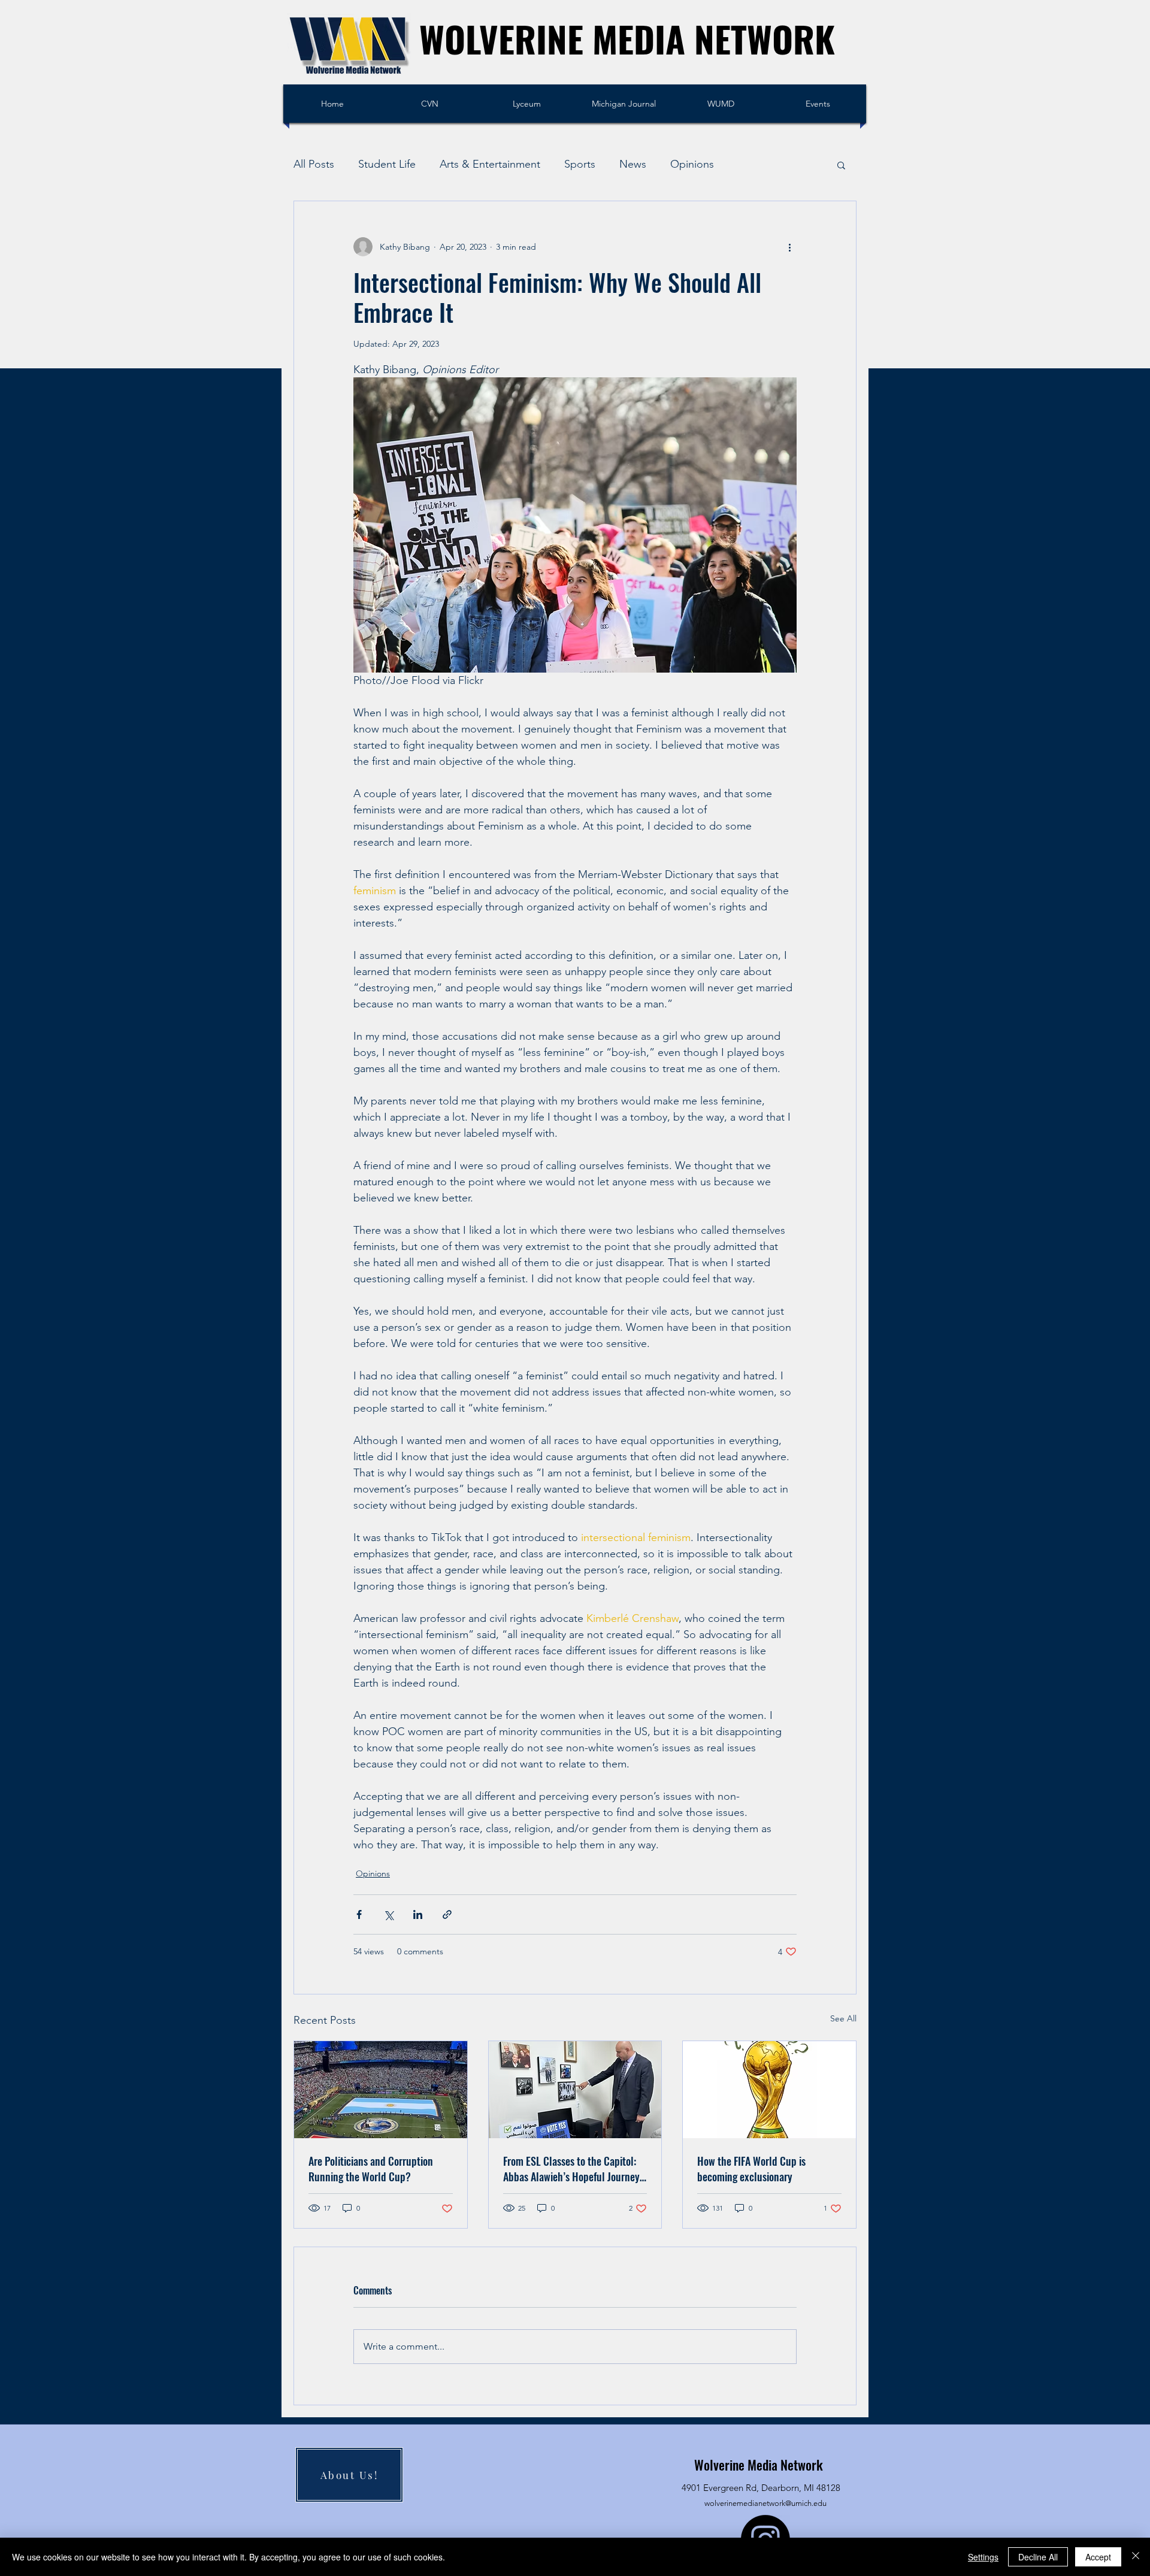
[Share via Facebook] (359, 1914)
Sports (580, 164)
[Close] (1136, 2557)
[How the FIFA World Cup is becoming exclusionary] (769, 2090)
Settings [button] (983, 2557)
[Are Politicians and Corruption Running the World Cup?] (381, 2090)
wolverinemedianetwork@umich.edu (765, 2503)
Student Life (387, 164)
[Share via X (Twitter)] (388, 1914)
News (633, 164)
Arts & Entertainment (490, 164)
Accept (1098, 2557)
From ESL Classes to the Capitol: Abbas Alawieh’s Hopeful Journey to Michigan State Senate (571, 2169)
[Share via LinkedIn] (418, 1914)
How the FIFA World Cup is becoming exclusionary (751, 2169)
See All (843, 2018)
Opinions (692, 164)
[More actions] (789, 247)
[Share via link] (447, 1914)
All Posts (314, 164)
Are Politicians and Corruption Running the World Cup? (371, 2169)
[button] (841, 165)
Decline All (1038, 2557)
